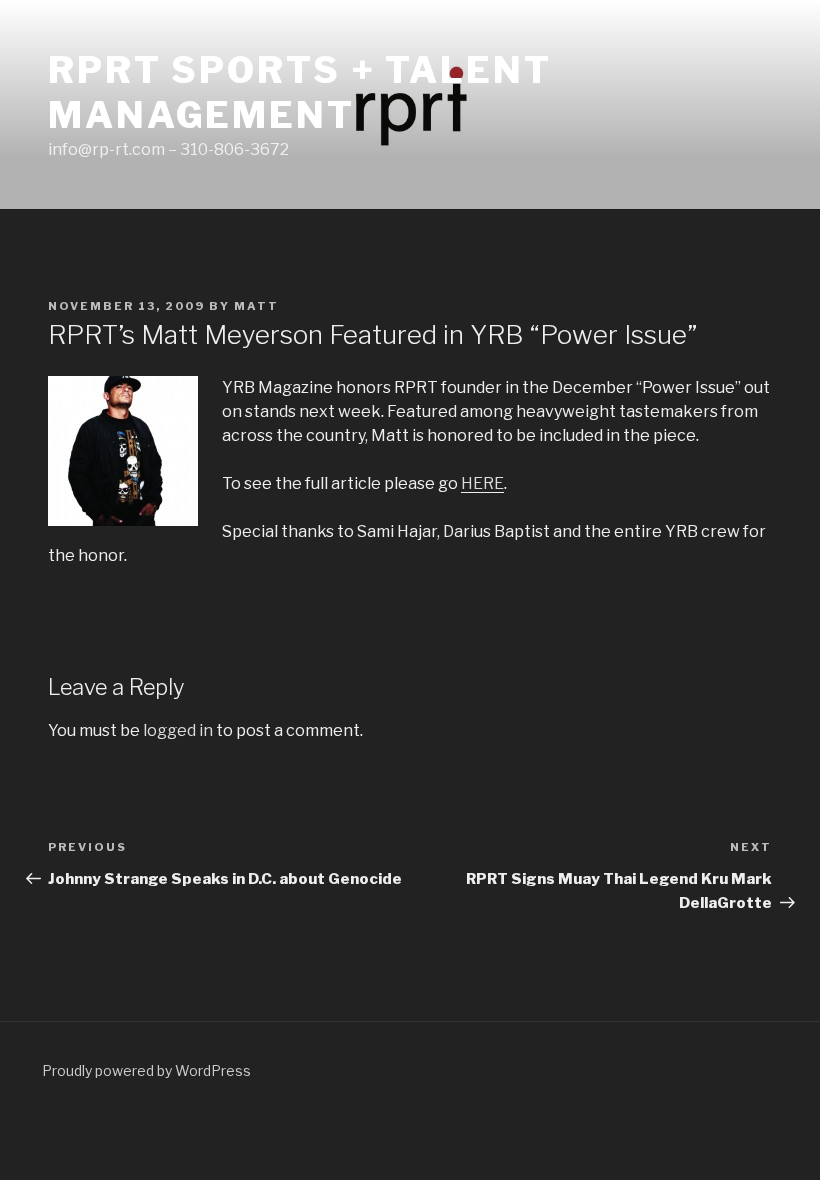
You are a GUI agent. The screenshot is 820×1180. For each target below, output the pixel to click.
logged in (178, 730)
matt (256, 306)
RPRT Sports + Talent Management (300, 92)
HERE (482, 483)
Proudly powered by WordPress (146, 1070)
